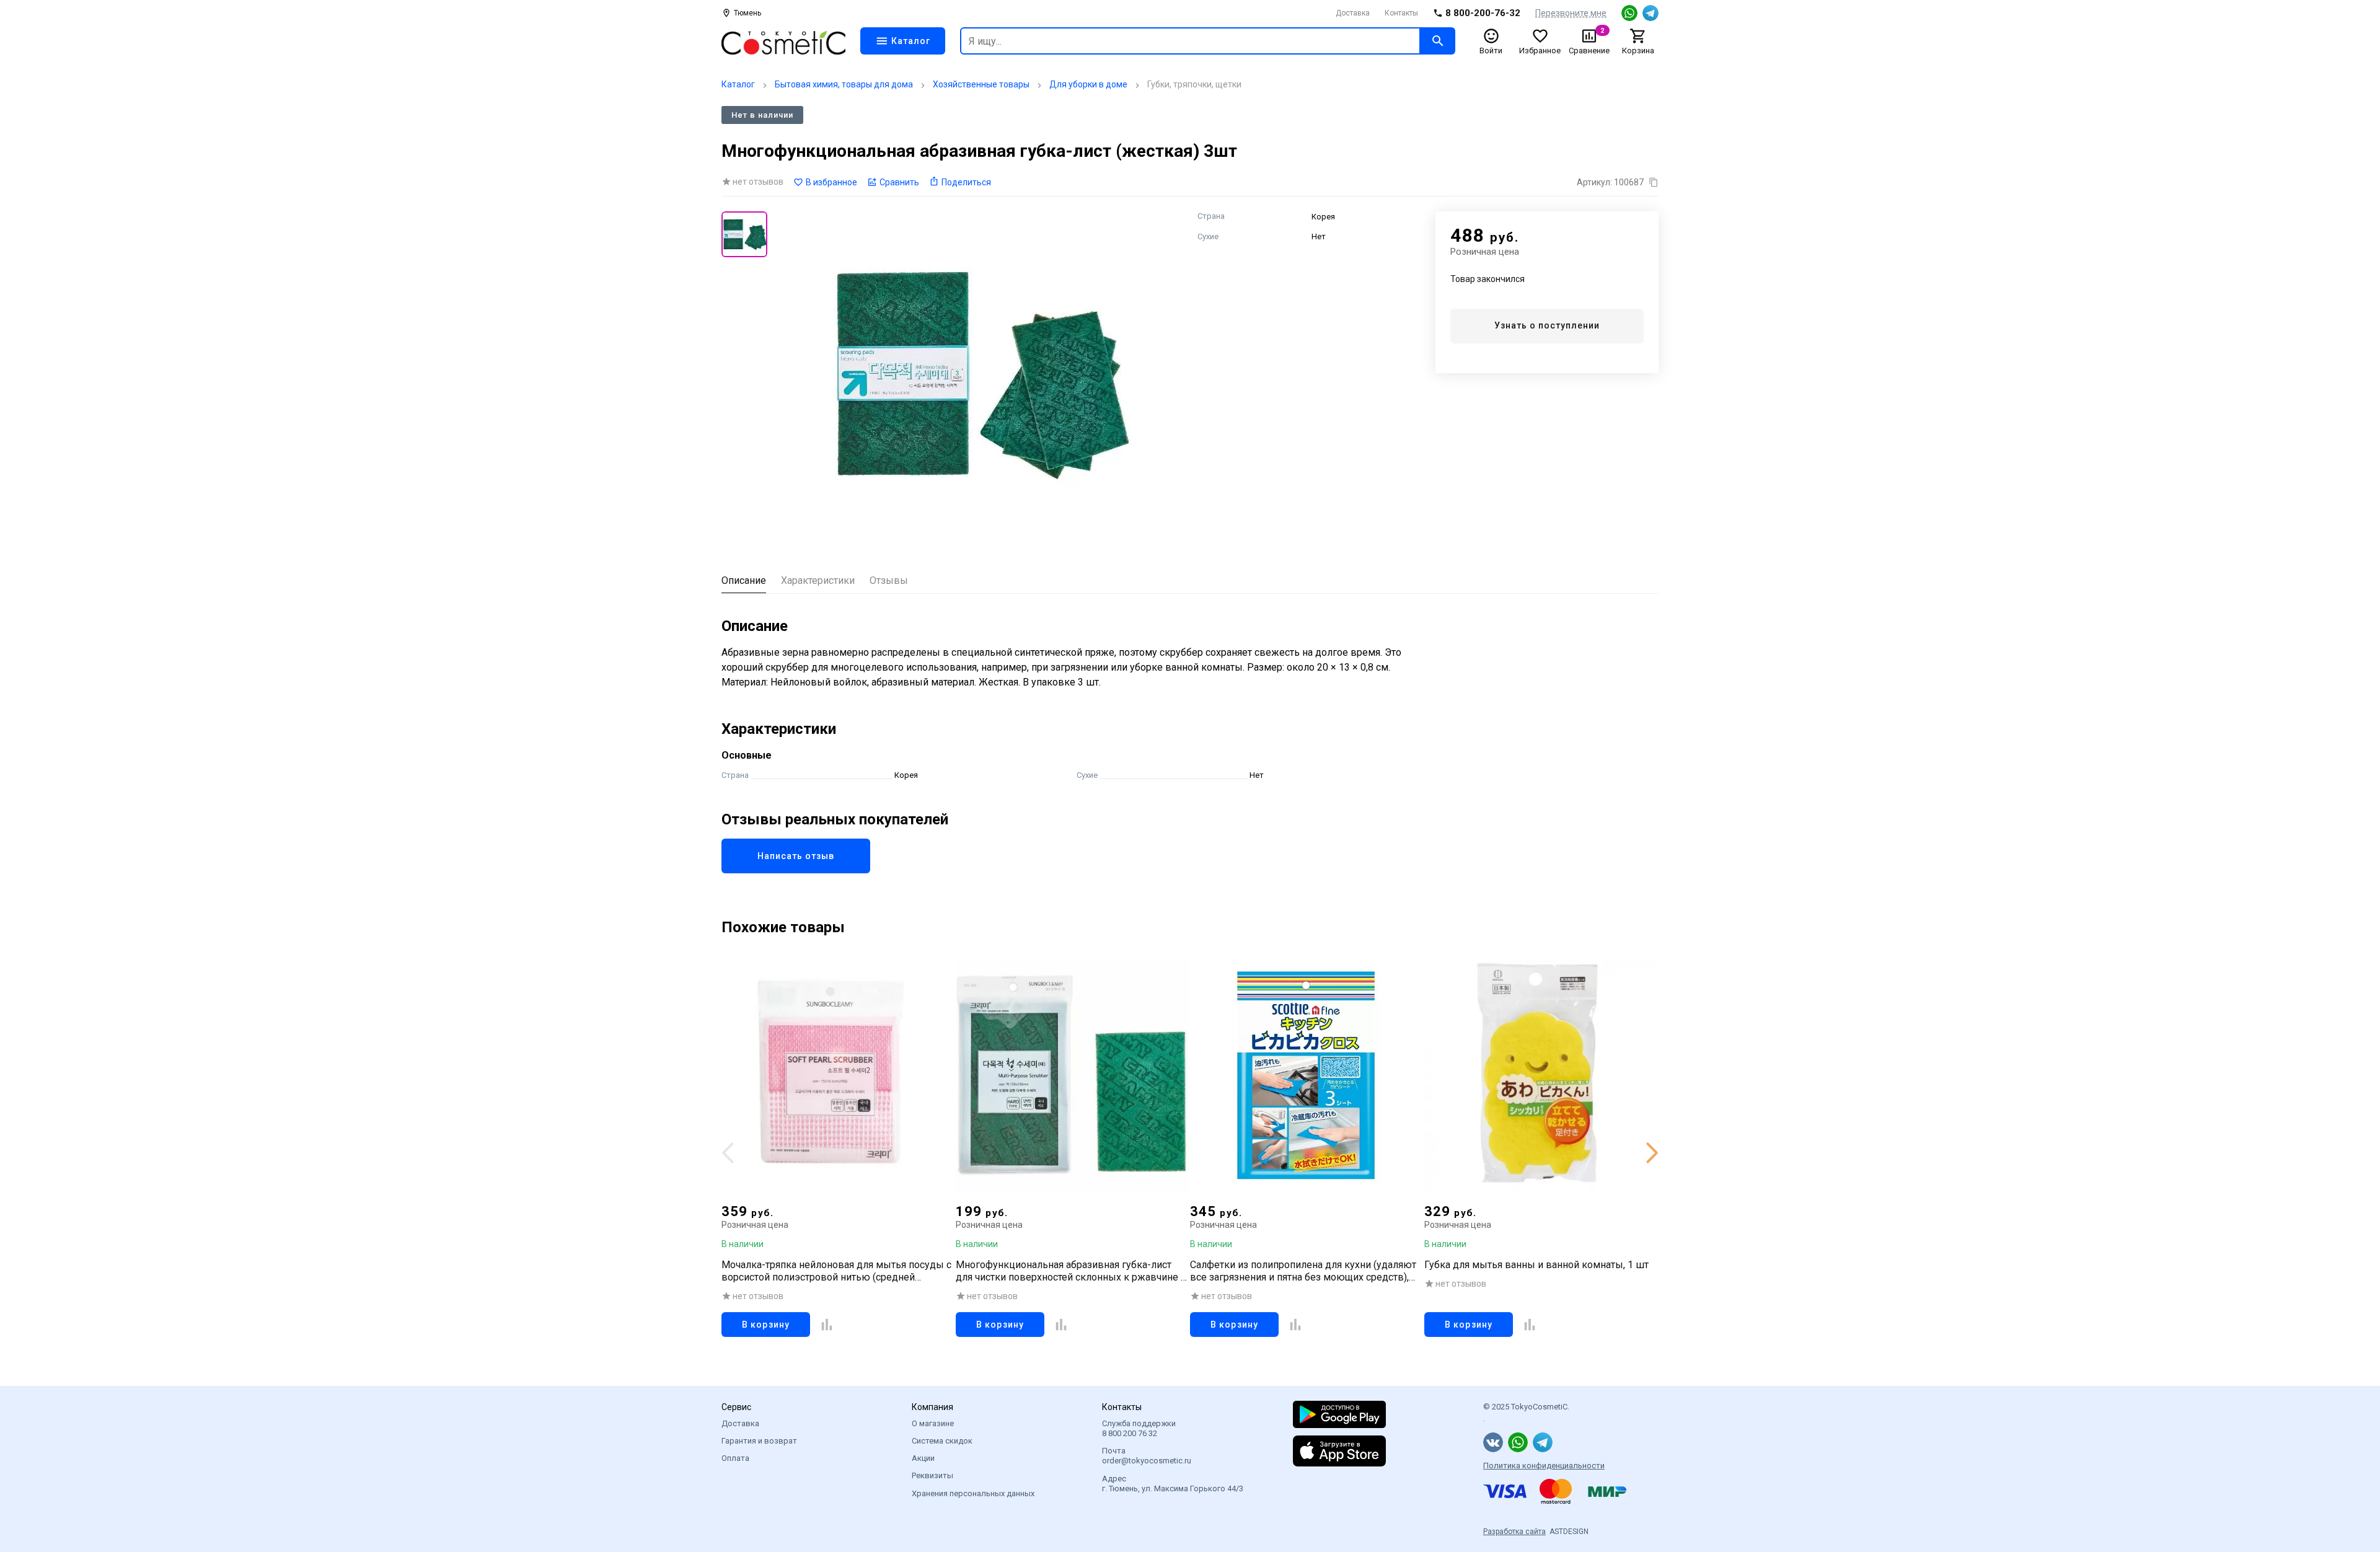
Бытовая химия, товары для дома (844, 84)
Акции (923, 1458)
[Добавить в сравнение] (827, 1325)
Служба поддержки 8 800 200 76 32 (1139, 1428)
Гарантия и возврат (759, 1441)
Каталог (738, 84)
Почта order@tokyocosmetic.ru (1147, 1456)
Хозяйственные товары (981, 84)
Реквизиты (932, 1475)
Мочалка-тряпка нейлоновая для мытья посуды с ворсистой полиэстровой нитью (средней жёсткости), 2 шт (836, 1271)
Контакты (1401, 13)
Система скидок (942, 1441)
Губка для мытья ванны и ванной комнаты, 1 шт (1536, 1265)
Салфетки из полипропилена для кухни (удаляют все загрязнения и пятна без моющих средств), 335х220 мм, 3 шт (1303, 1271)
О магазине (933, 1423)
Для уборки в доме (1088, 84)
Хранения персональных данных (973, 1493)
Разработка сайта (1514, 1532)
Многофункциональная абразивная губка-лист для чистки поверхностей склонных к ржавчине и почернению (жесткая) (1071, 1271)
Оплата (735, 1458)
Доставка (1353, 13)
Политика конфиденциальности (1544, 1466)
